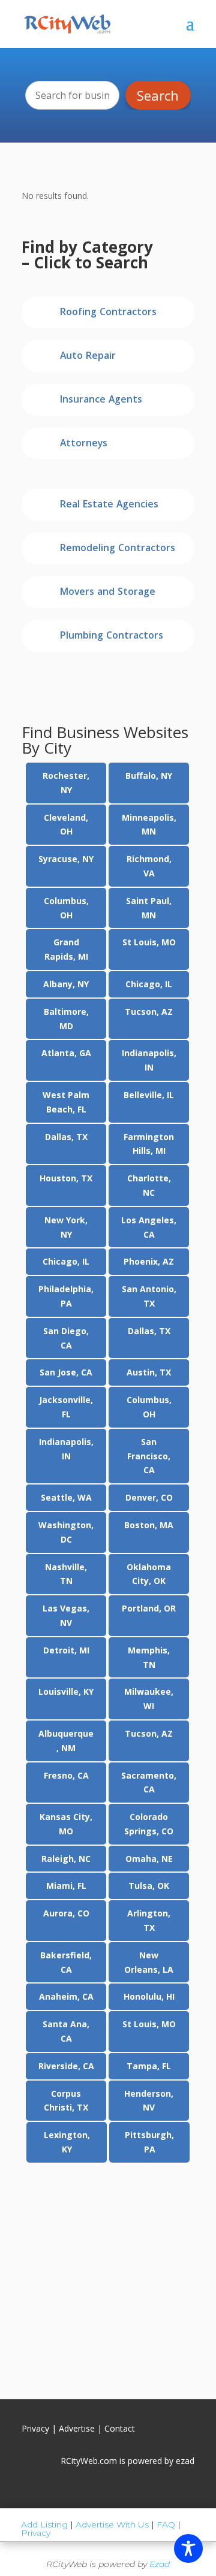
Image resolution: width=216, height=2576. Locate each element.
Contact (120, 2428)
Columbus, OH (66, 908)
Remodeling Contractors (118, 549)
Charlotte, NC (149, 1185)
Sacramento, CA (149, 1783)
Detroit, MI (66, 1650)
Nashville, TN (66, 1574)
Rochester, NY (66, 783)
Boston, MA (149, 1525)
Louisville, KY (66, 1691)
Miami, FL (66, 1886)
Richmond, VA (149, 866)
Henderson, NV (149, 2101)
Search (158, 95)
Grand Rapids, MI (66, 949)
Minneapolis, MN (149, 825)
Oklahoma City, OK (149, 1574)
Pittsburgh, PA (149, 2142)
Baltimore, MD (66, 1019)
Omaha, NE (149, 1859)
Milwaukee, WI (149, 1699)
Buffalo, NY (149, 775)
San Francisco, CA (149, 1456)
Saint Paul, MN (149, 908)
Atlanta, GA (66, 1053)
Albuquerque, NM (66, 1741)
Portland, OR (149, 1608)
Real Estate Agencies (109, 505)
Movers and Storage (108, 593)
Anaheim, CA (66, 1996)
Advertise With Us (112, 2524)
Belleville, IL (149, 1095)
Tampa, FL (149, 2066)
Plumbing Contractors (112, 637)
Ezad (160, 2564)
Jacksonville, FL (66, 1407)
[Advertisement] (108, 2275)
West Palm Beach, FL (66, 1102)
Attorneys (84, 444)
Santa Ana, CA (66, 2031)
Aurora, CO (66, 1913)
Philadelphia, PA (66, 1296)
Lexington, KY (67, 2142)
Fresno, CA (66, 1775)
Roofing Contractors (108, 313)
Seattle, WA (66, 1497)
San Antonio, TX (149, 1296)
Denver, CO (149, 1497)
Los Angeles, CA (149, 1227)
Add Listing (44, 2524)
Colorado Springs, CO (149, 1824)
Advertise (77, 2428)
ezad (185, 2461)
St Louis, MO (149, 942)
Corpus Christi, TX (66, 2101)
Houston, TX (66, 1178)
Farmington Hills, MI (149, 1144)
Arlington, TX (149, 1920)
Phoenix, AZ (149, 1261)
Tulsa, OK (149, 1886)
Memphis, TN (149, 1657)
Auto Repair (88, 357)
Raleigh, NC (66, 1859)
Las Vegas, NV (66, 1615)
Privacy (35, 2428)
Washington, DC (66, 1532)
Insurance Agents (101, 400)
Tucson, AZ (149, 1012)
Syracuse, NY (66, 859)
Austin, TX (149, 1372)
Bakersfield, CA (66, 1962)
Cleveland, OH (66, 825)
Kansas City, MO (66, 1824)
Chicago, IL (149, 984)
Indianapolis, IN (149, 1060)
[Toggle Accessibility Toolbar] (188, 2548)
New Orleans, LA (149, 1962)
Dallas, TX (66, 1137)
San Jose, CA (66, 1372)
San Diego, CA (66, 1338)
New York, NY (66, 1227)
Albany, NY (66, 984)
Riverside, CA (66, 2066)
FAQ (166, 2524)
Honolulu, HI (149, 1996)
